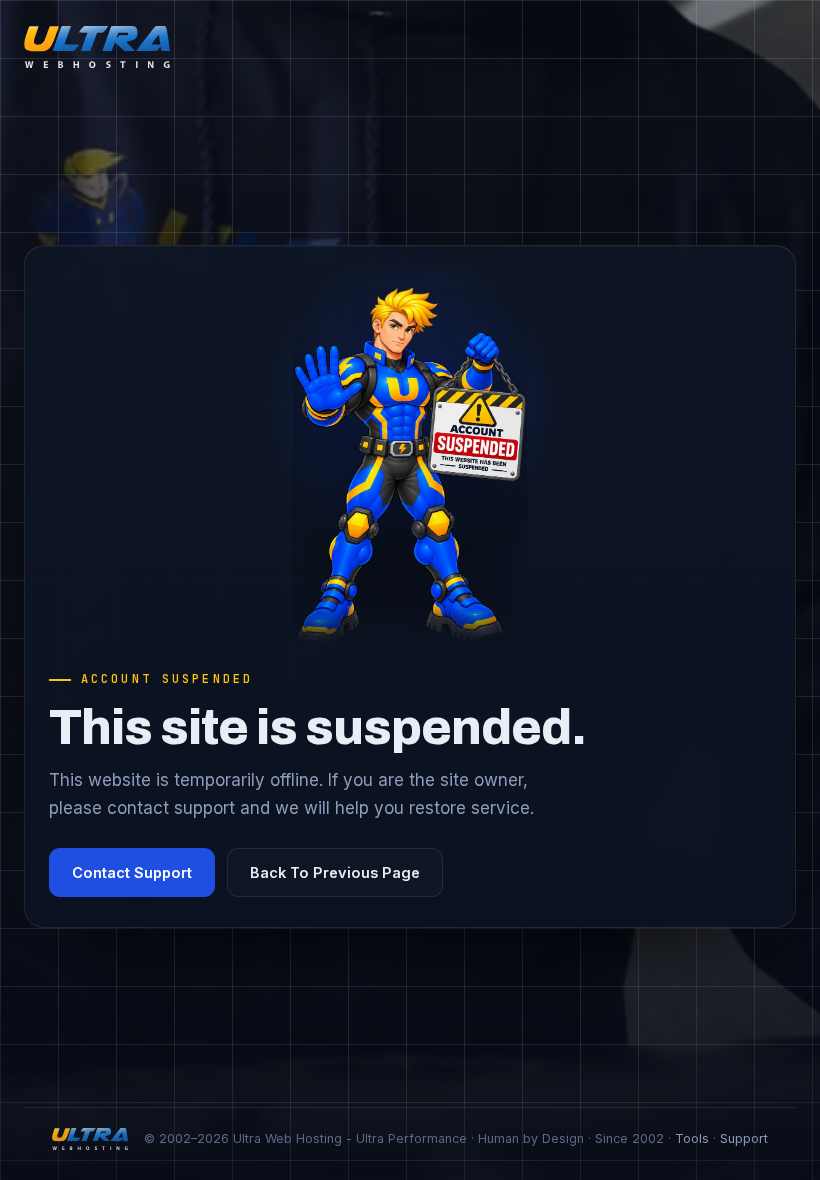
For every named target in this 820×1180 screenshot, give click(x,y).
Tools (692, 1138)
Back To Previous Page (335, 872)
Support (744, 1138)
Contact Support (132, 872)
